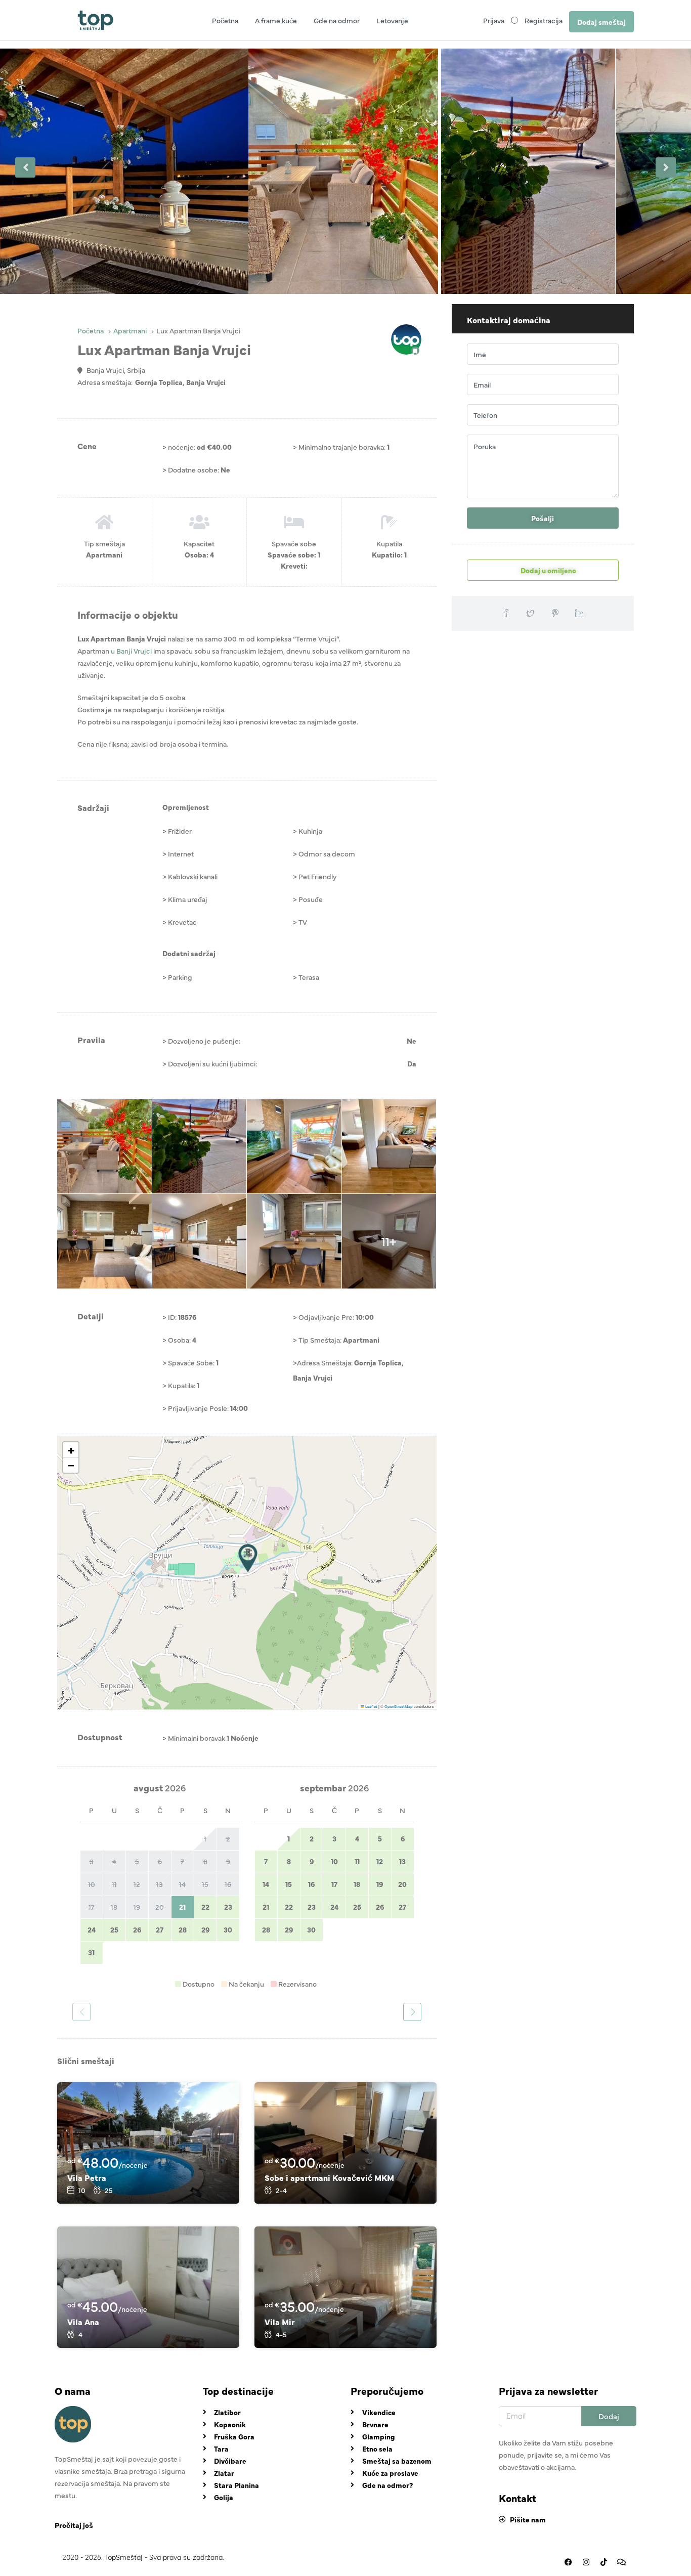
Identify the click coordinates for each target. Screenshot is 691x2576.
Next (666, 167)
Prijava (494, 20)
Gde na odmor (337, 20)
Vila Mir (280, 2322)
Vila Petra (87, 2177)
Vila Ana (83, 2322)
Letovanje (392, 20)
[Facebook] (568, 2562)
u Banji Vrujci (131, 651)
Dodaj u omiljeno (548, 570)
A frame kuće (276, 20)
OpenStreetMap (399, 1706)
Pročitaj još (74, 2525)
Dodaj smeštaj (601, 22)
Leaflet (371, 1706)
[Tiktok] (603, 2562)
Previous (25, 167)
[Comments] (621, 2562)
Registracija (544, 20)
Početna (225, 20)
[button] (248, 1558)
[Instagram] (586, 2562)
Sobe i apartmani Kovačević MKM (329, 2177)
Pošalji (543, 518)
